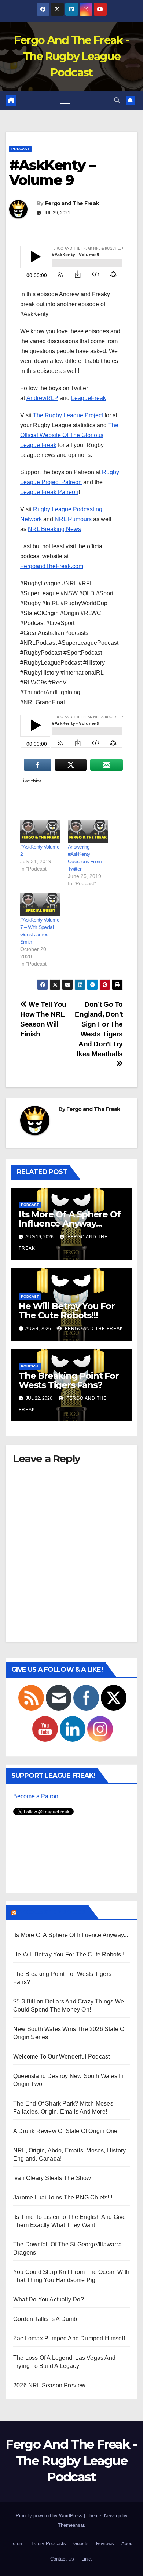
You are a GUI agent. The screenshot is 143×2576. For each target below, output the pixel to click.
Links (87, 2559)
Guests (81, 2544)
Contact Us (62, 2559)
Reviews (105, 2544)
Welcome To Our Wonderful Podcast (61, 2057)
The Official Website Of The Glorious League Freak (69, 435)
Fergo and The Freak (72, 203)
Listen (16, 2544)
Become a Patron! (36, 1796)
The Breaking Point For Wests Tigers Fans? (69, 1380)
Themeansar (71, 2525)
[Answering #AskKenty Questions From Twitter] (88, 831)
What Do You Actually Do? (49, 2299)
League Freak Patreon (49, 492)
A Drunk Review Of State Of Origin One (65, 2131)
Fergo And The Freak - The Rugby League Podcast (71, 56)
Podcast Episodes (52, 1912)
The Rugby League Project (68, 415)
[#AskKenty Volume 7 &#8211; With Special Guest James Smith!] (40, 904)
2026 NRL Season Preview (49, 2385)
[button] (117, 100)
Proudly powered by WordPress (50, 2516)
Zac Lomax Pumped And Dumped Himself (69, 2338)
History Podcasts (48, 2544)
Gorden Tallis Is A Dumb (45, 2319)
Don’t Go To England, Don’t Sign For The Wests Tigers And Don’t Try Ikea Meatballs (99, 1029)
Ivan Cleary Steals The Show (52, 2178)
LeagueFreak (89, 398)
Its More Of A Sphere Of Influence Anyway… (69, 1219)
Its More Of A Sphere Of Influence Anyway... (71, 1935)
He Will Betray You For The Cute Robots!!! (67, 1311)
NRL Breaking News (54, 529)
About (128, 2544)
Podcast (20, 149)
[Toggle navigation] (65, 101)
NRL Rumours (73, 519)
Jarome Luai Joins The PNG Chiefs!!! (63, 2197)
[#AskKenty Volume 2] (40, 831)
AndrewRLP (42, 398)
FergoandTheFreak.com (52, 566)
